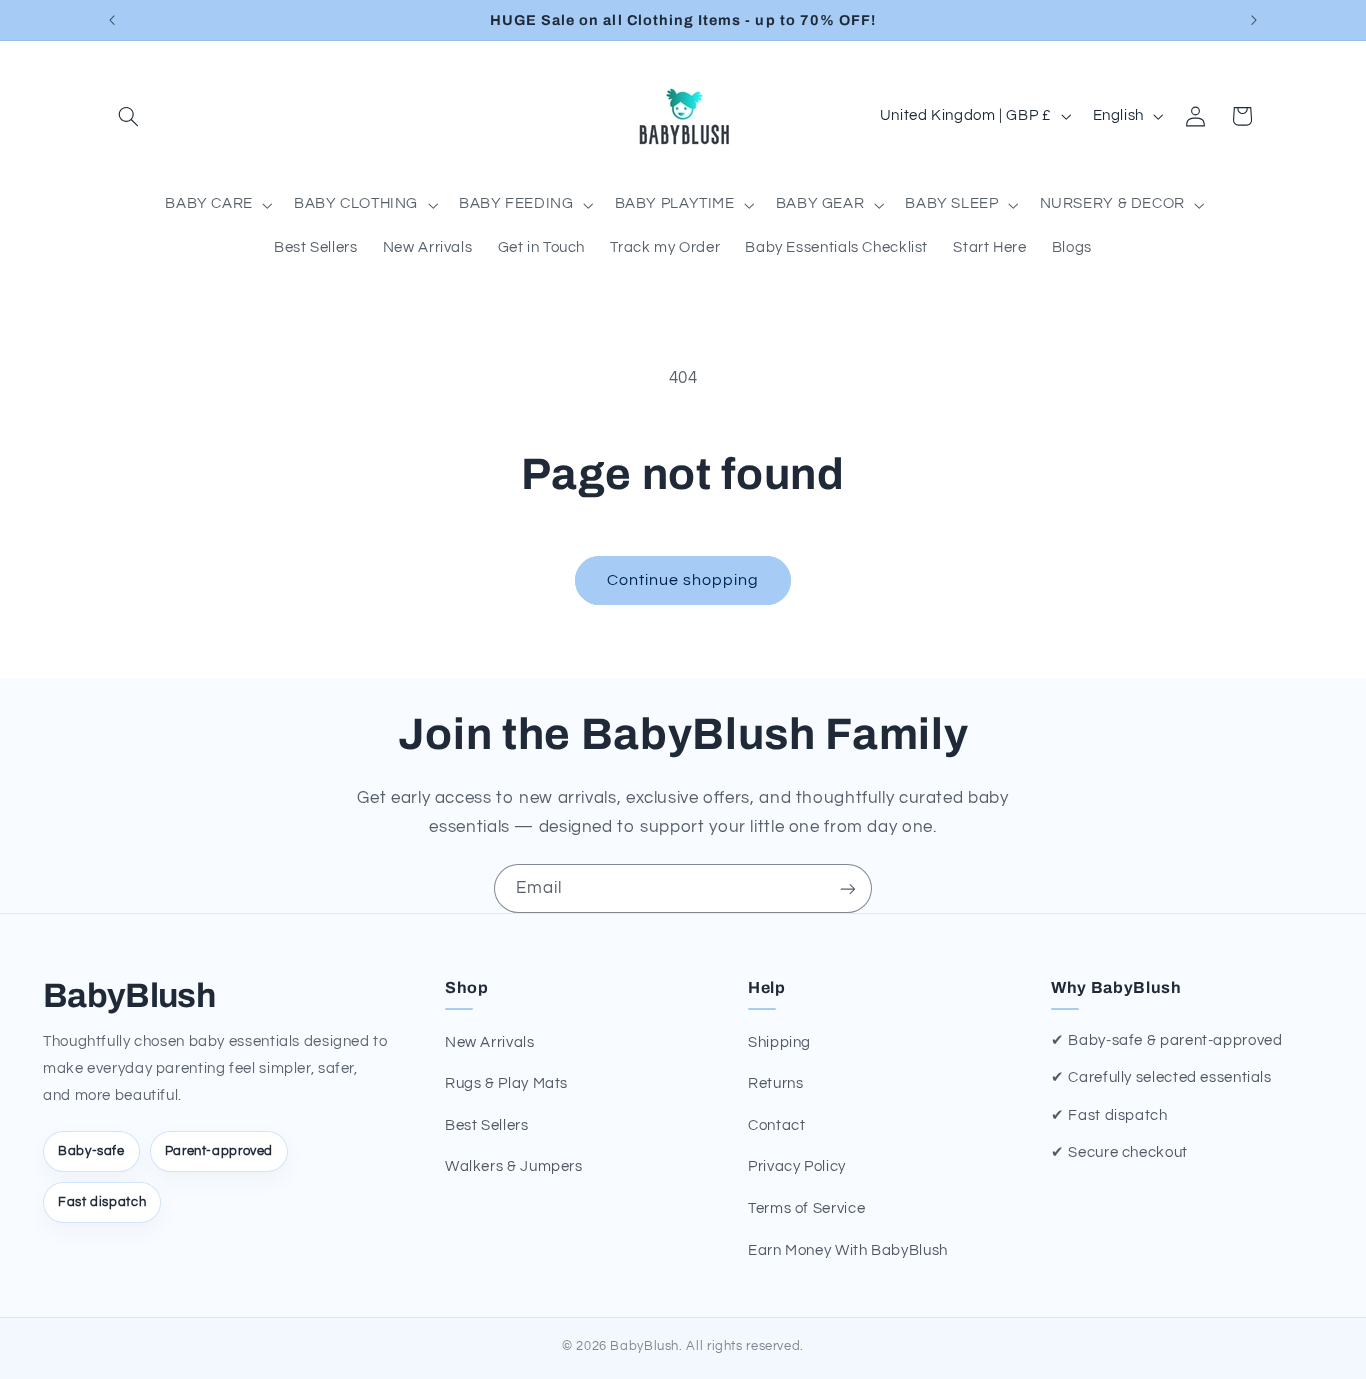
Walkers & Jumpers (514, 1166)
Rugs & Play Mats (506, 1083)
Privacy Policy (797, 1166)
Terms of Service (806, 1208)
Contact (776, 1125)
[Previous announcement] (112, 20)
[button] (129, 116)
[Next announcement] (1254, 20)
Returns (775, 1083)
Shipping (779, 1042)
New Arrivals (490, 1042)
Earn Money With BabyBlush (848, 1250)
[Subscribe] (848, 888)
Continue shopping (683, 580)
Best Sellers (487, 1125)
